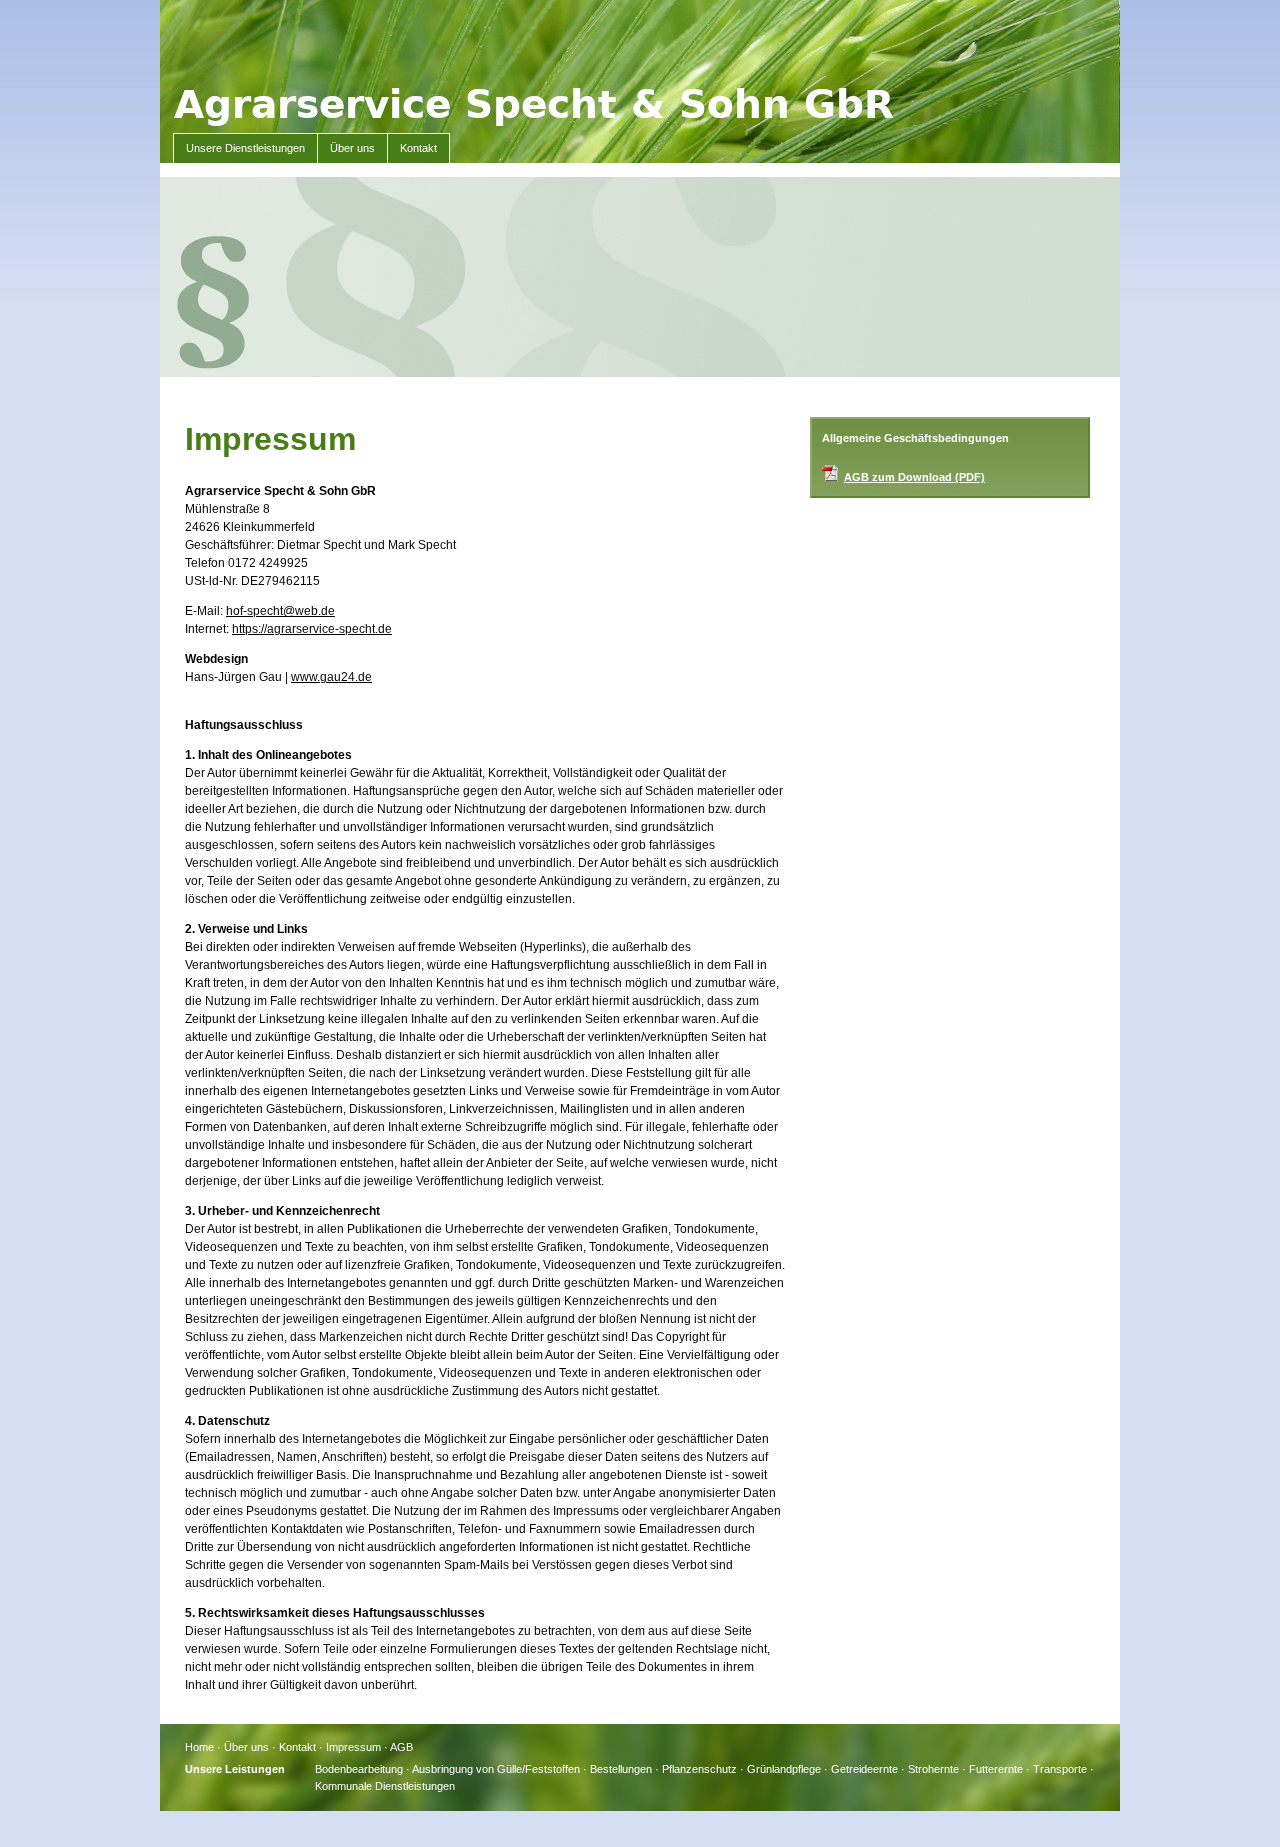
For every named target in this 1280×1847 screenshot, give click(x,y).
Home (199, 1747)
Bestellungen (621, 1769)
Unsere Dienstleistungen (245, 148)
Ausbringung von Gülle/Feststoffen (496, 1769)
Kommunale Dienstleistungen (385, 1786)
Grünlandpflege (784, 1769)
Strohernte (933, 1769)
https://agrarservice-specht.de (312, 629)
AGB (401, 1747)
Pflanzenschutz (699, 1769)
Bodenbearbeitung (359, 1769)
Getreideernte (864, 1769)
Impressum (353, 1747)
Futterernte (996, 1769)
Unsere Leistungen (235, 1769)
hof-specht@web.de (280, 611)
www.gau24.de (331, 677)
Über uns (352, 148)
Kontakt (418, 148)
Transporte (1060, 1769)
